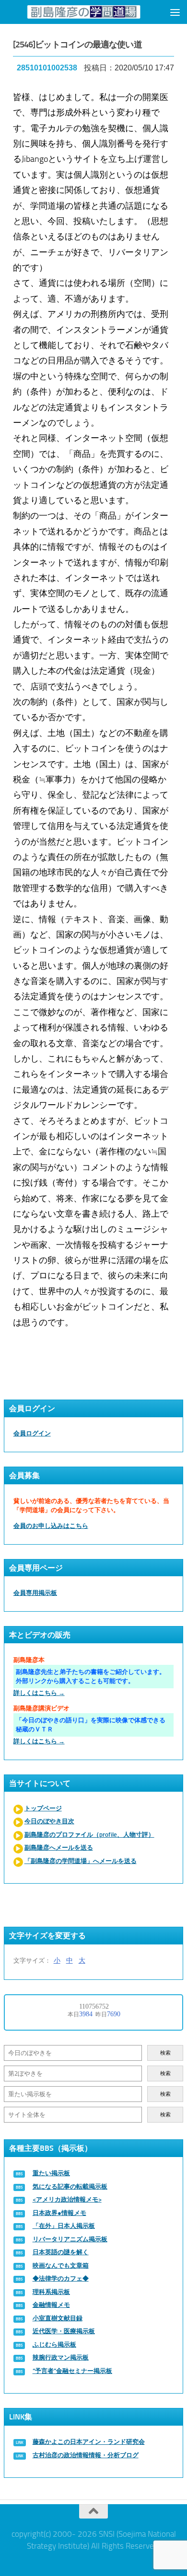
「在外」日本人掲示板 (64, 2226)
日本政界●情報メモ (59, 2213)
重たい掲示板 (51, 2173)
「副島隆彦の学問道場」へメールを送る (81, 1861)
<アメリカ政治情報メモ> (67, 2199)
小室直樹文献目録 (58, 2318)
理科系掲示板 (51, 2292)
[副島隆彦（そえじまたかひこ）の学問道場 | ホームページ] (84, 12)
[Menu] (175, 12)
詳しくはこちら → (39, 1693)
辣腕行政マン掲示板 (61, 2357)
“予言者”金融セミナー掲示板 (72, 2371)
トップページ (43, 1808)
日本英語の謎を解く (61, 2252)
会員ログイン (32, 1433)
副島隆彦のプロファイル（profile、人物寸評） (89, 1835)
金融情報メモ (51, 2305)
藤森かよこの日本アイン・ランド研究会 (89, 2442)
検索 (165, 2053)
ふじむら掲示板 (54, 2344)
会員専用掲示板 (35, 1593)
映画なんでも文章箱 (61, 2265)
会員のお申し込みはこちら (51, 1526)
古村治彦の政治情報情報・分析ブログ (86, 2455)
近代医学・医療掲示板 (64, 2331)
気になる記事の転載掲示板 (70, 2186)
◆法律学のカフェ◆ (61, 2278)
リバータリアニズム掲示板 (70, 2239)
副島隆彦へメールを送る (59, 1847)
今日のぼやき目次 (49, 1821)
